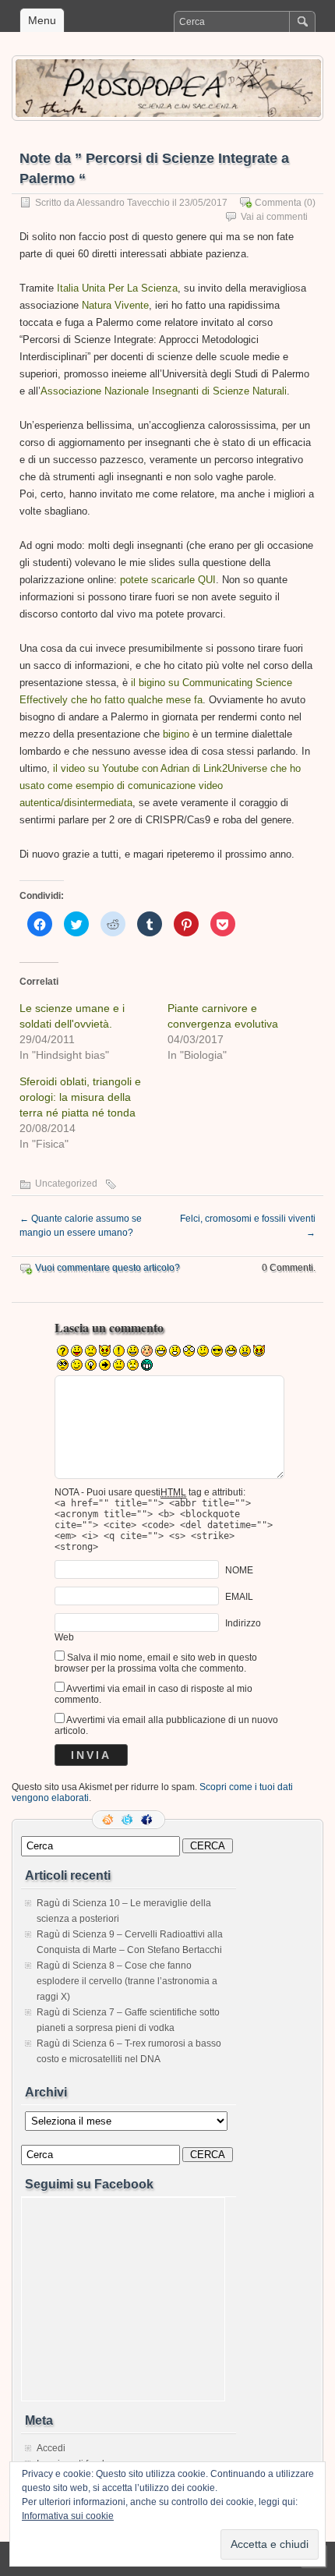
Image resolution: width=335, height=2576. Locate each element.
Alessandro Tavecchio (123, 203)
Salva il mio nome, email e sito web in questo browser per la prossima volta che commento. (156, 1663)
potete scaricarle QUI (168, 580)
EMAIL (239, 1596)
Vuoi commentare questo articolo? (108, 1268)
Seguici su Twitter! (129, 1820)
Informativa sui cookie (68, 2516)
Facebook (148, 1820)
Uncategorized (66, 1184)
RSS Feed (109, 1820)
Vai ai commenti (274, 217)
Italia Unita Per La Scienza (117, 288)
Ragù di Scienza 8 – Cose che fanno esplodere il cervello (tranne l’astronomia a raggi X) (127, 1981)
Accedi (51, 2448)
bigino (176, 734)
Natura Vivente (115, 305)
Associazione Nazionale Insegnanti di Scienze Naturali (164, 391)
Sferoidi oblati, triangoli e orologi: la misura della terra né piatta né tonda (80, 1097)
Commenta (278, 203)
